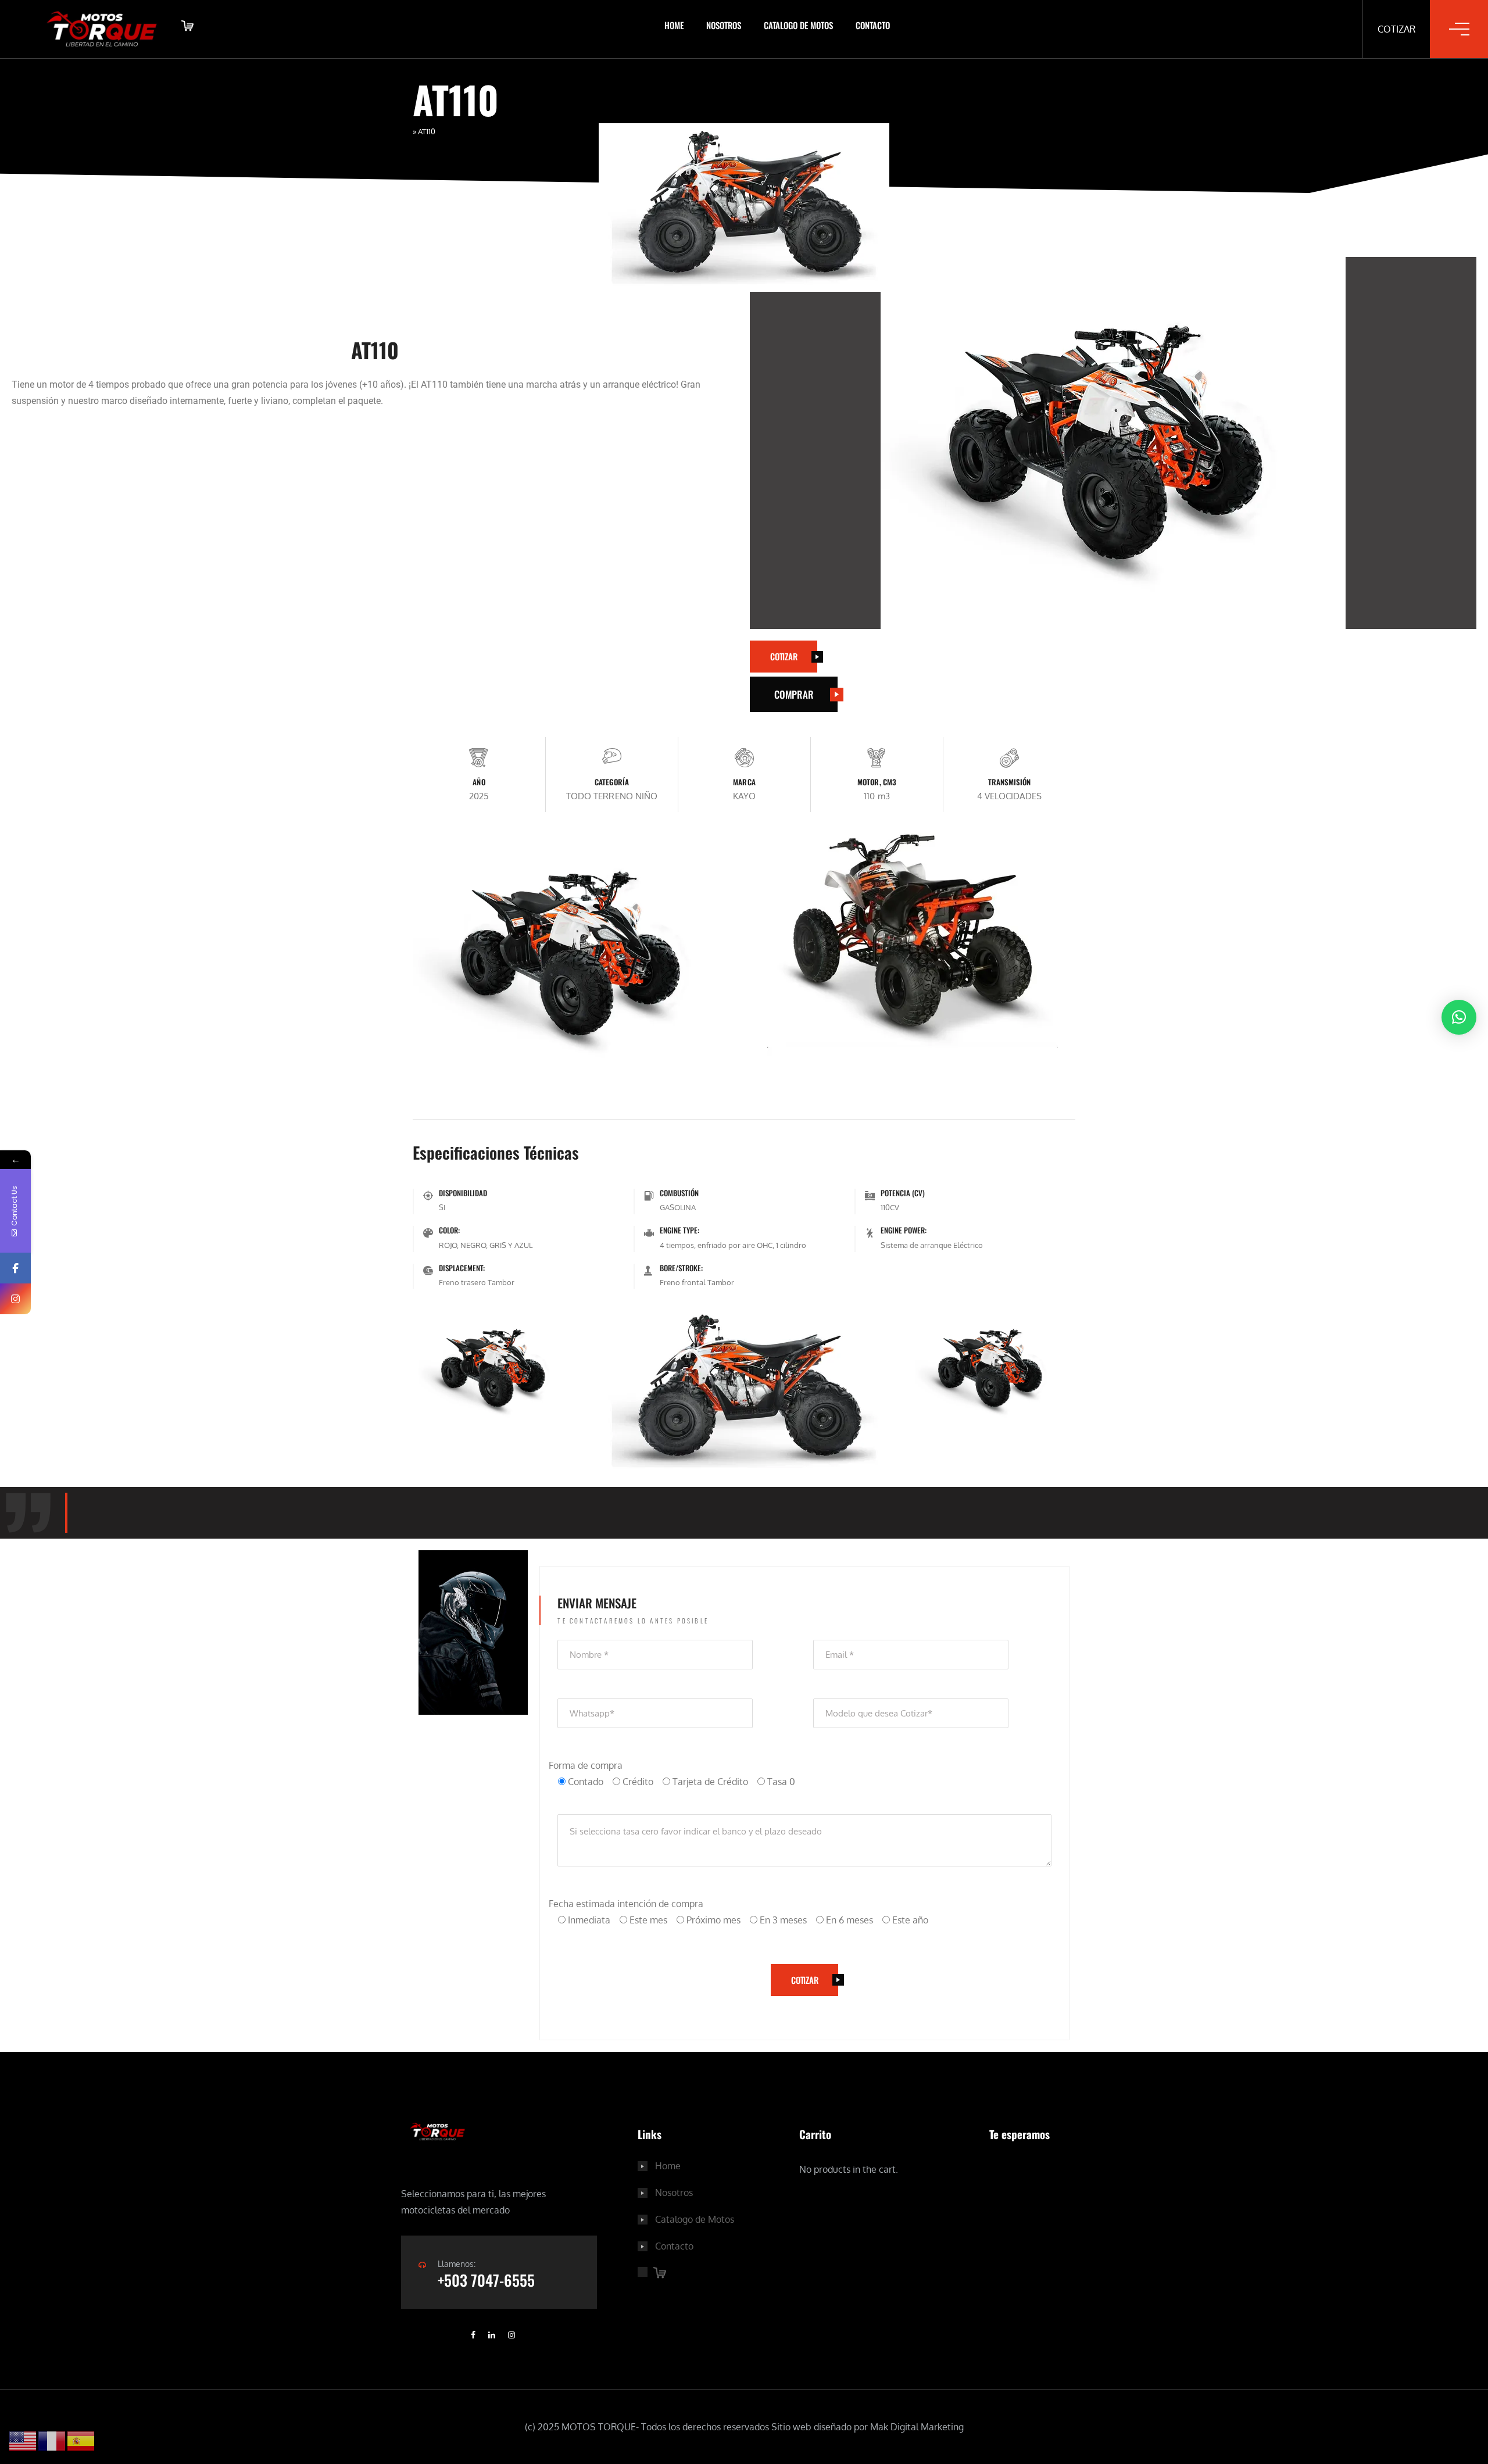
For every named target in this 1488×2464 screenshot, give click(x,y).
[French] (52, 2441)
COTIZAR (804, 1980)
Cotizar (1396, 29)
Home (674, 25)
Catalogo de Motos (798, 25)
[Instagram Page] (15, 1299)
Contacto (873, 25)
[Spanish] (81, 2441)
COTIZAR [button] (784, 656)
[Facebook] (15, 1268)
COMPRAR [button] (794, 694)
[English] (23, 2441)
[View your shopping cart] (186, 29)
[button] (1459, 1017)
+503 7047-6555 (486, 2280)
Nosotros (724, 25)
